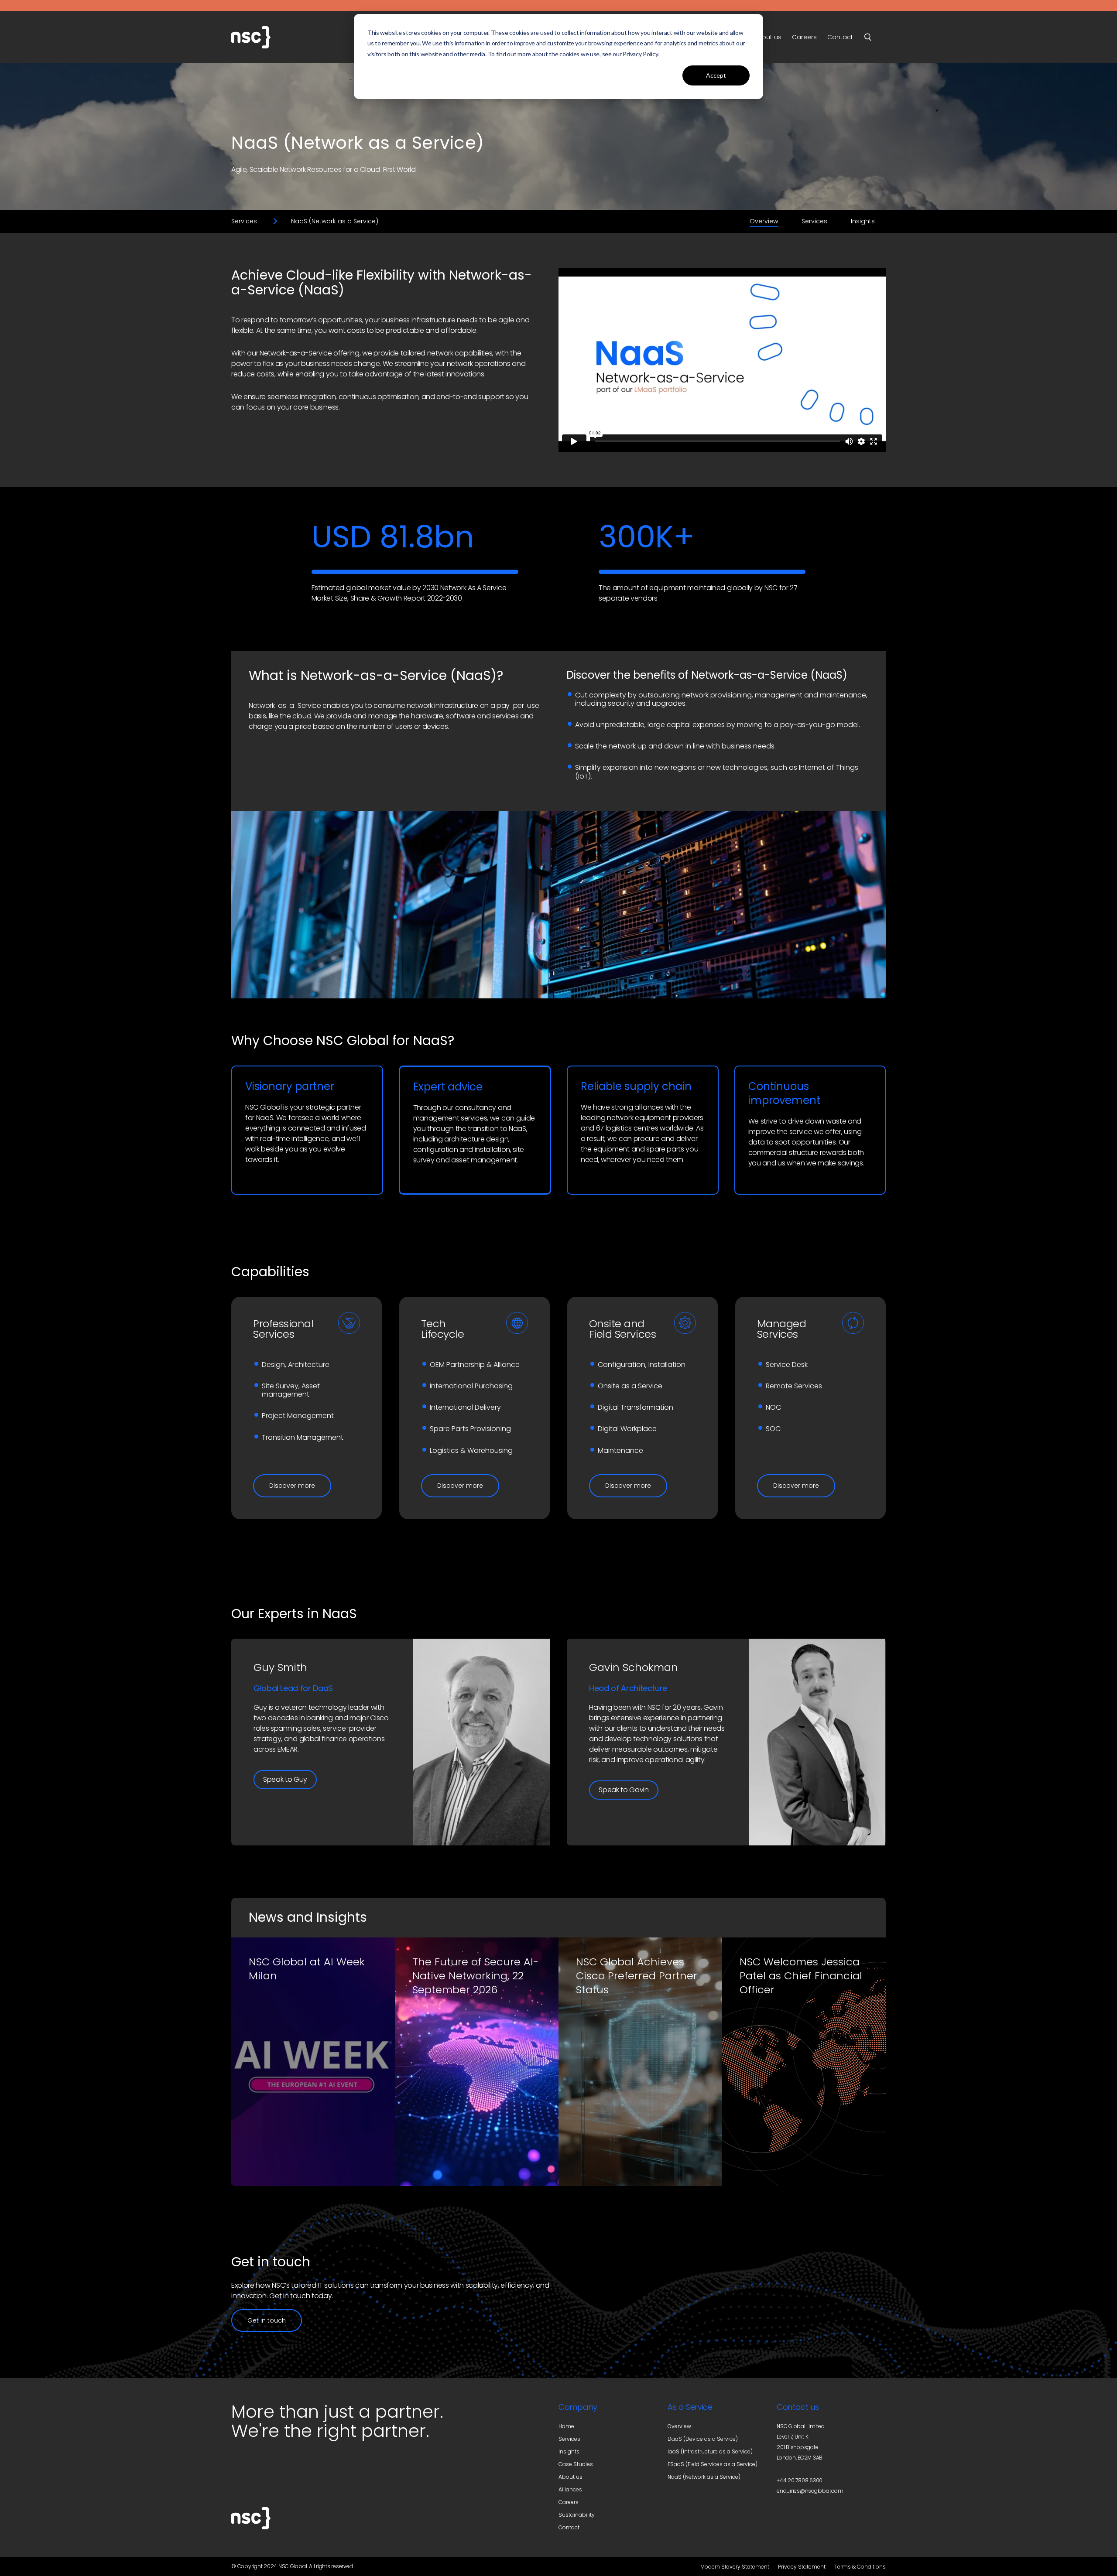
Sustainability (577, 2515)
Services (244, 221)
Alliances (570, 2489)
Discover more (292, 1486)
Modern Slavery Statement (735, 2567)
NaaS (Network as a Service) (704, 2477)
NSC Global (275, 37)
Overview (764, 221)
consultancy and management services (462, 1113)
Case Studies (576, 2464)
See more (847, 1917)
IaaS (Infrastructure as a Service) (710, 2451)
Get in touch (267, 2320)
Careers (569, 2502)
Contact (569, 2527)
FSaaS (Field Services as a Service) (713, 2464)
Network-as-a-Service (296, 353)
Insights (863, 221)
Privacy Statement (802, 2567)
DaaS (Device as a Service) (703, 2439)
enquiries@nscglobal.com (810, 2491)
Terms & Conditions (860, 2567)
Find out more (287, 2157)
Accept (716, 75)
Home (566, 2426)
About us (570, 2477)
